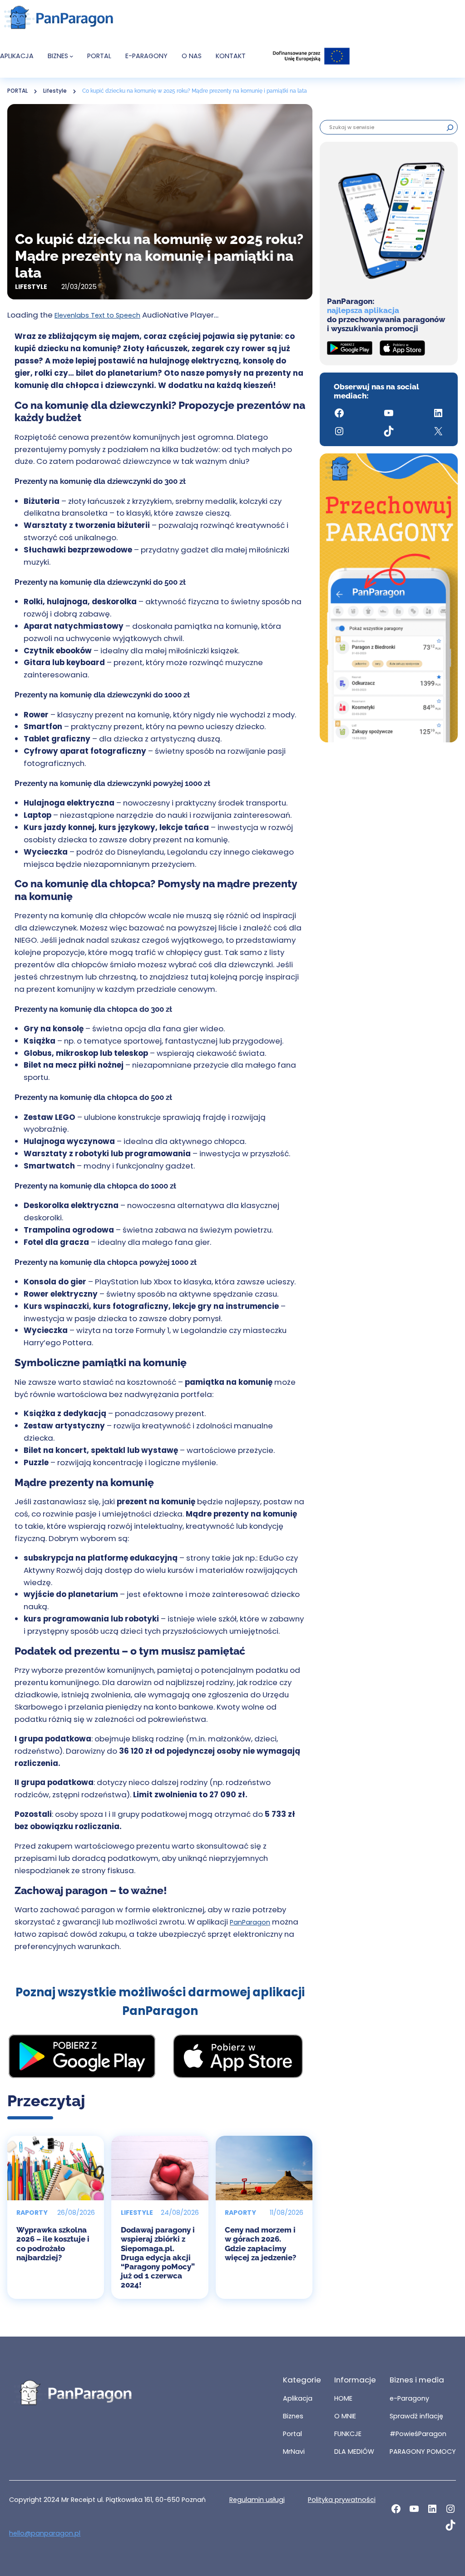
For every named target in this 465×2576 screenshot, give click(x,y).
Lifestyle (55, 91)
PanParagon (250, 1922)
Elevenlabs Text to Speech (97, 315)
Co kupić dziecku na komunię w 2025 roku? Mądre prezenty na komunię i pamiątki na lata (195, 91)
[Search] (450, 127)
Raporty (32, 2213)
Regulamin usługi (257, 2500)
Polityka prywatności (342, 2500)
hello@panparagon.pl (45, 2533)
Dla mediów (354, 2452)
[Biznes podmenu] (72, 56)
